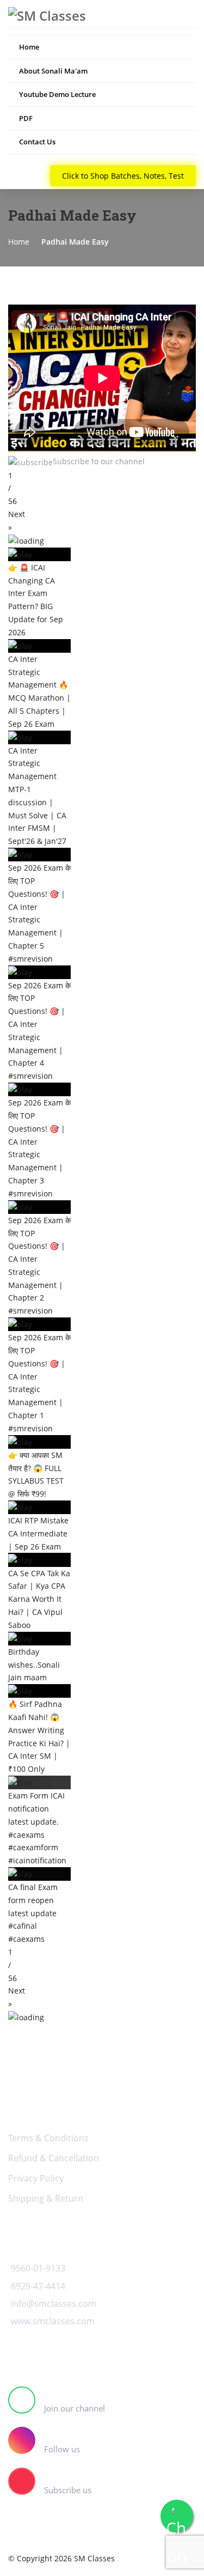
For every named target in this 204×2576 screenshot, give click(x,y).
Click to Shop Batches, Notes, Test (123, 176)
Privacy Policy (36, 2178)
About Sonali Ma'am (53, 71)
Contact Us (37, 142)
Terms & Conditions (48, 2138)
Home (29, 47)
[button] (102, 521)
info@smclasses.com (54, 2304)
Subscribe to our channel (99, 461)
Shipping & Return (46, 2198)
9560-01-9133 (38, 2268)
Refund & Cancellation (54, 2158)
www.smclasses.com (53, 2321)
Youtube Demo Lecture (57, 94)
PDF (26, 118)
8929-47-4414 (38, 2286)
